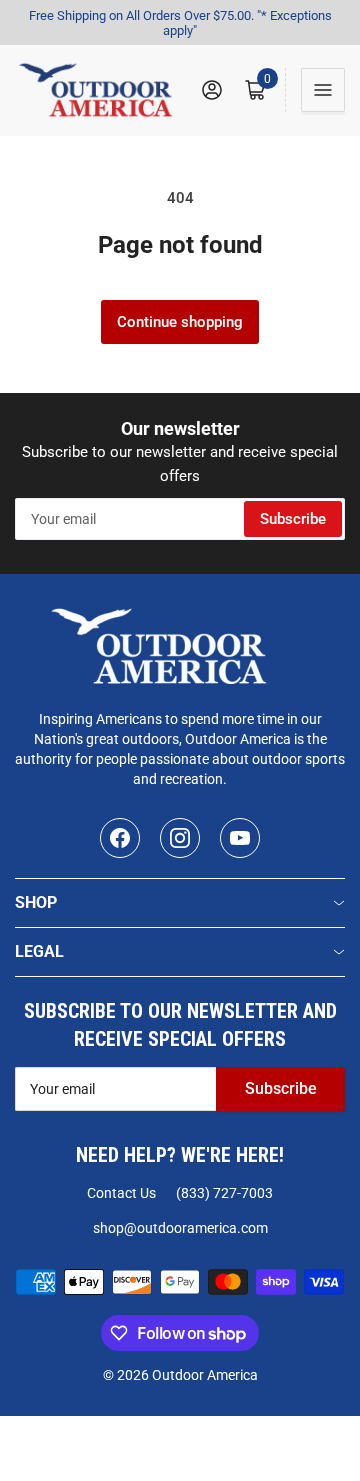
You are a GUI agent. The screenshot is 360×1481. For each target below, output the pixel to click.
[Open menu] (323, 90)
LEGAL (39, 951)
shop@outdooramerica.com (180, 1228)
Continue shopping (180, 322)
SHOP (36, 902)
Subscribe (293, 519)
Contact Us (121, 1193)
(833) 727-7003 (224, 1193)
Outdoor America (205, 1375)
